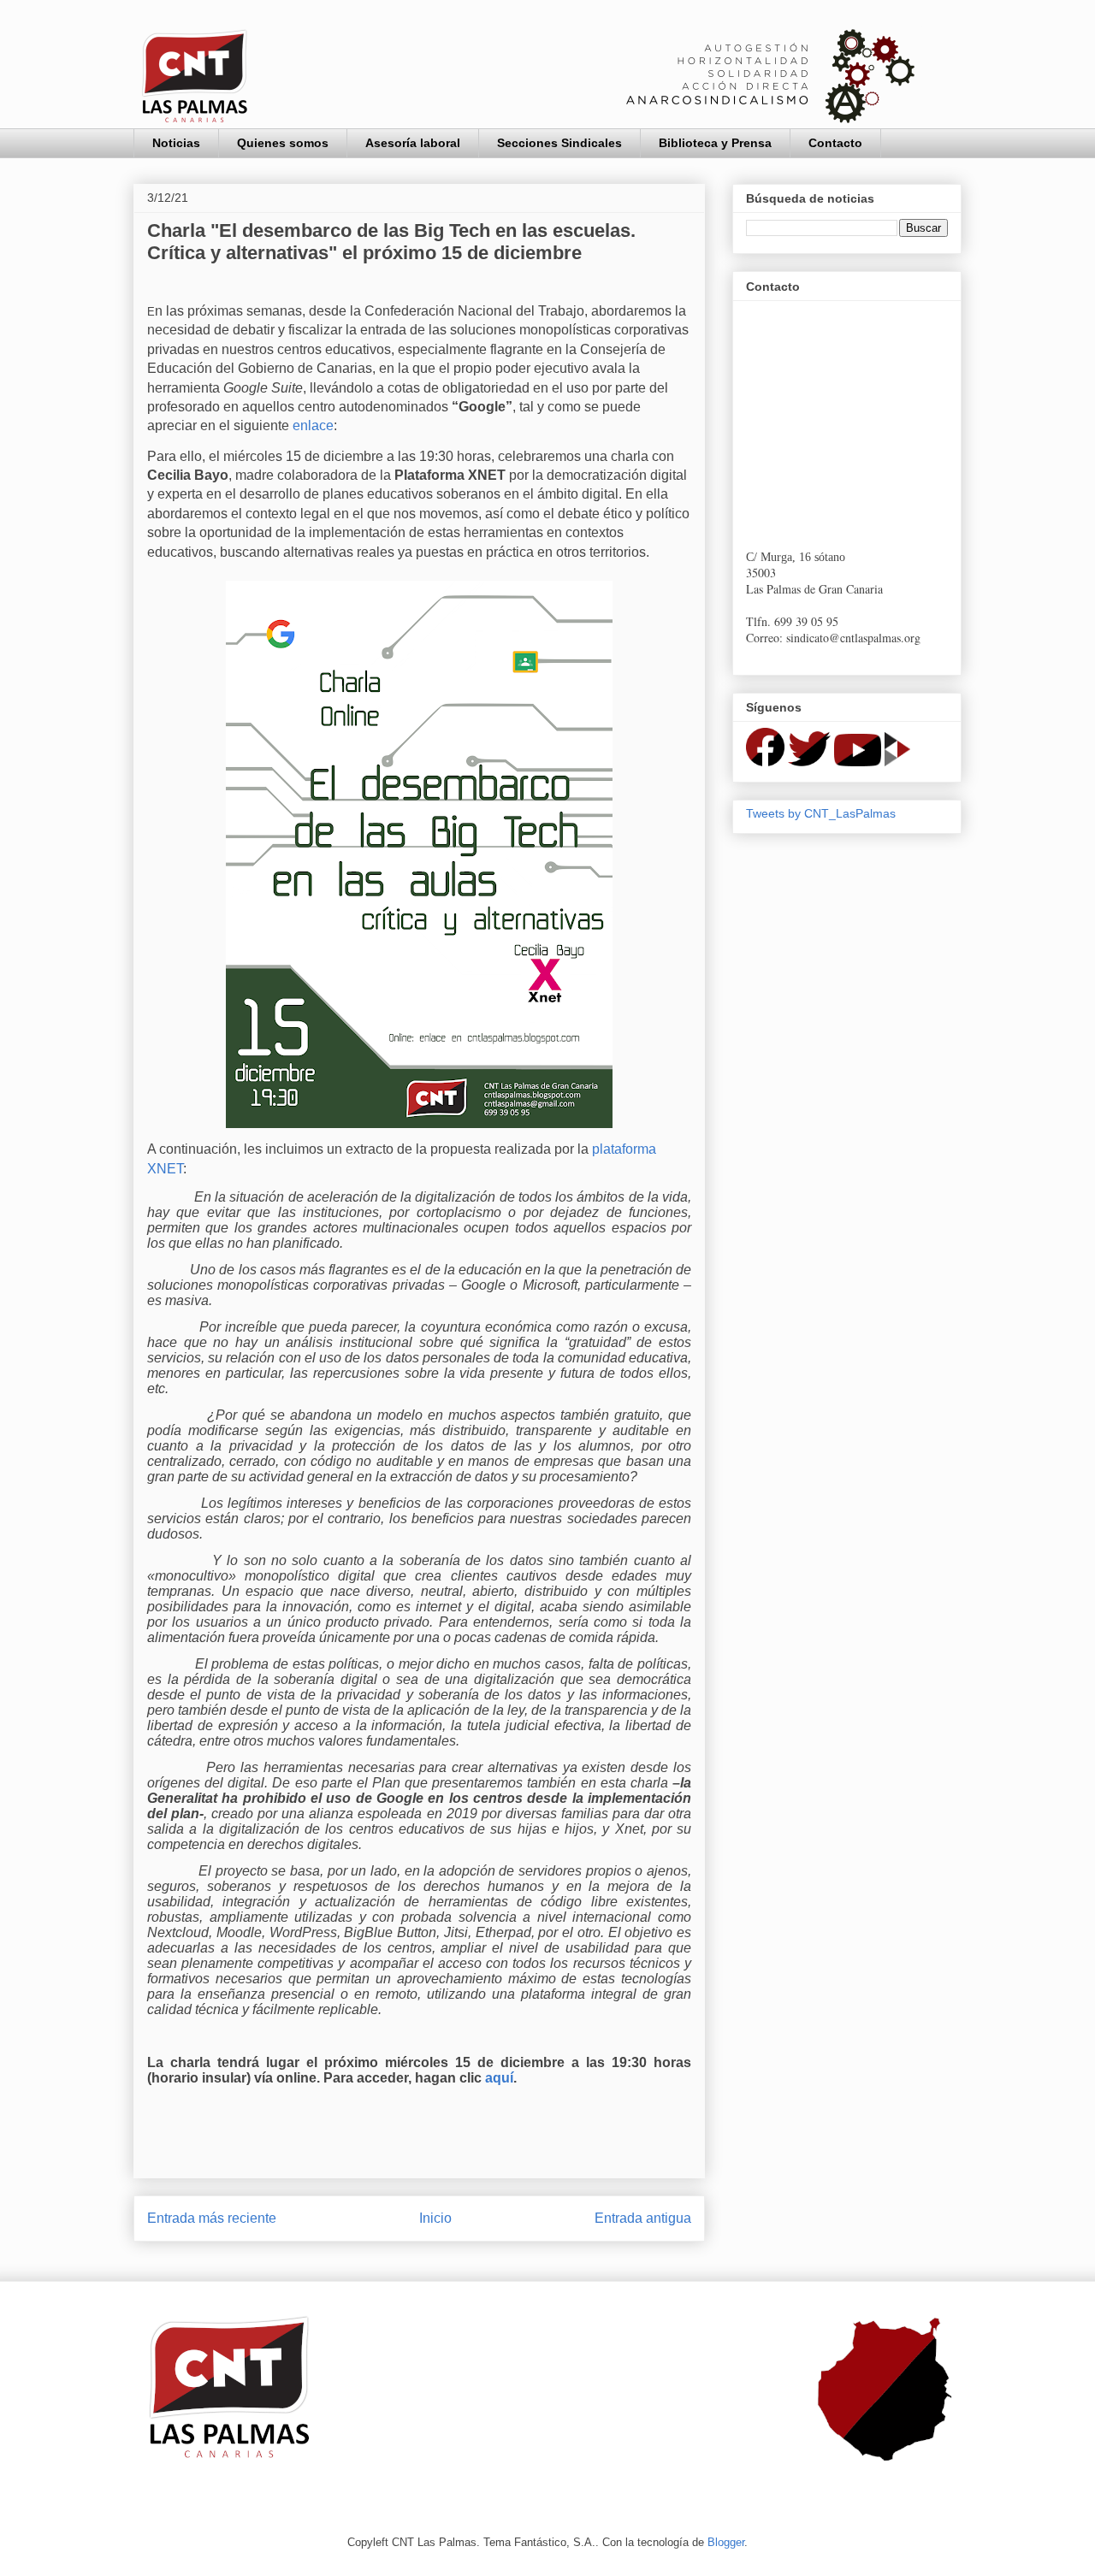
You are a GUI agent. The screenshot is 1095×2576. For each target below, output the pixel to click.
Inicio (435, 2218)
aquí (499, 2078)
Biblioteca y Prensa (715, 143)
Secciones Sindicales (559, 143)
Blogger (726, 2542)
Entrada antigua (643, 2218)
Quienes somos (283, 143)
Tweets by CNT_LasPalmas (821, 813)
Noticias (176, 143)
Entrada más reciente (212, 2218)
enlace (313, 425)
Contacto (835, 143)
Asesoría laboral (413, 143)
